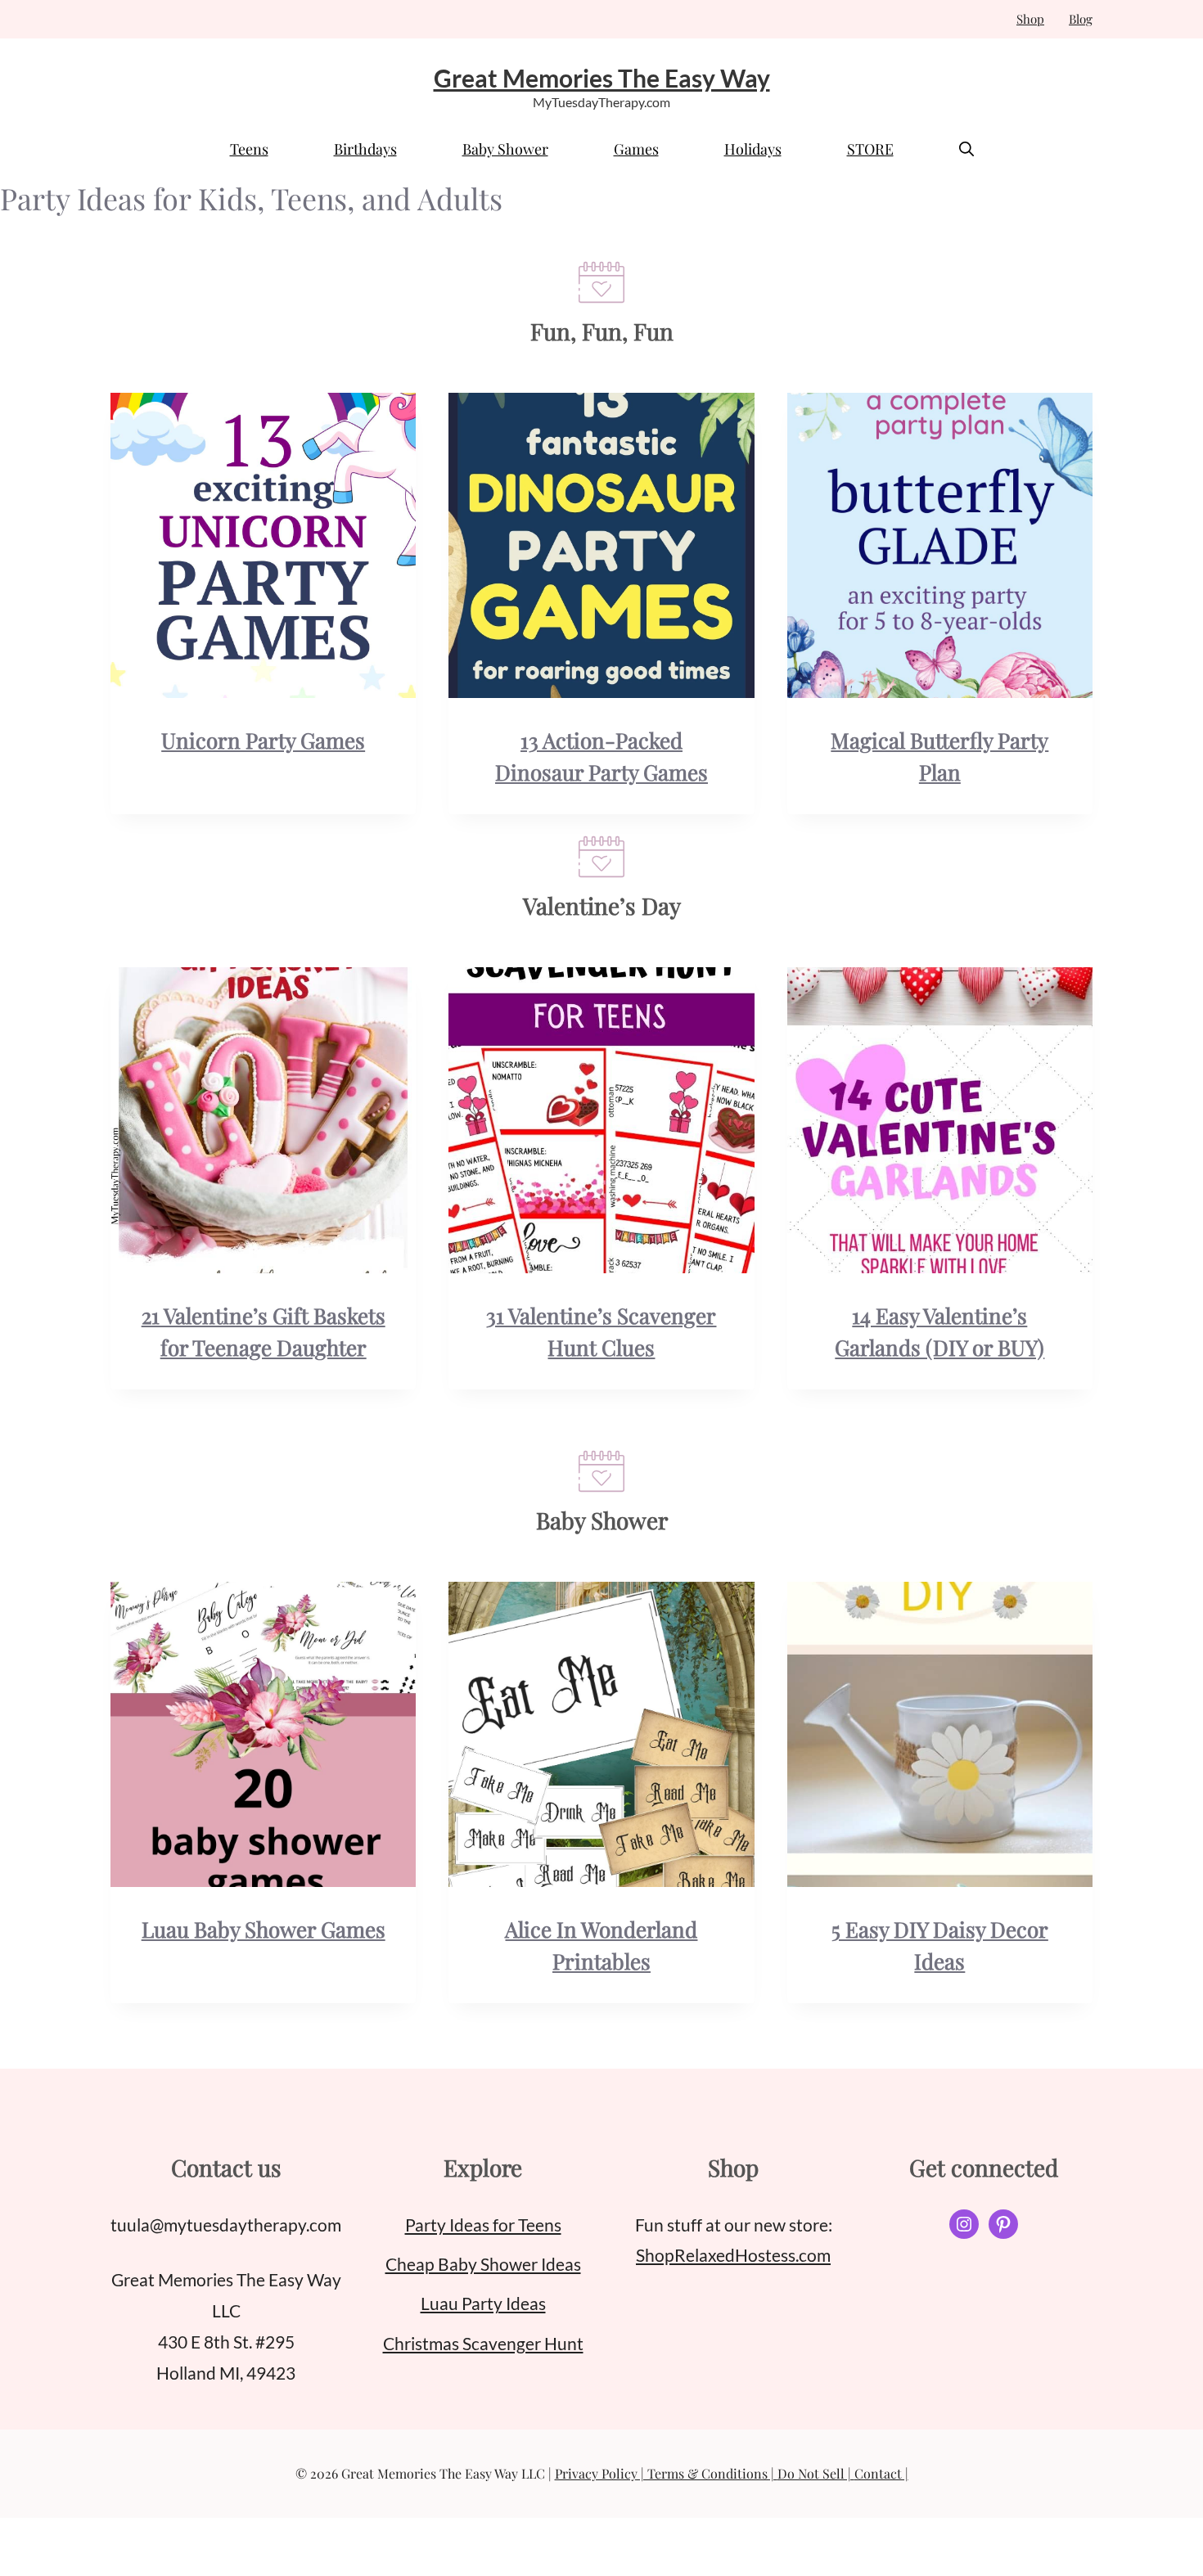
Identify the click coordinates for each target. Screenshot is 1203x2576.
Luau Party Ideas (483, 2303)
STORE (870, 149)
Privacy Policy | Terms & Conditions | (666, 2473)
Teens (249, 149)
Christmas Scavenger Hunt (483, 2343)
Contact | (881, 2473)
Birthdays (365, 149)
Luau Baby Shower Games (264, 1929)
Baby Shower (505, 149)
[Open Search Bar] (966, 149)
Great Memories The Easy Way (602, 78)
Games (636, 149)
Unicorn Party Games (263, 740)
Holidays (753, 149)
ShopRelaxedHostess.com (733, 2255)
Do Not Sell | (816, 2473)
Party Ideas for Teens (483, 2225)
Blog (1081, 19)
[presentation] (263, 545)
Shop (1030, 19)
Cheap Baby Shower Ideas (483, 2264)
